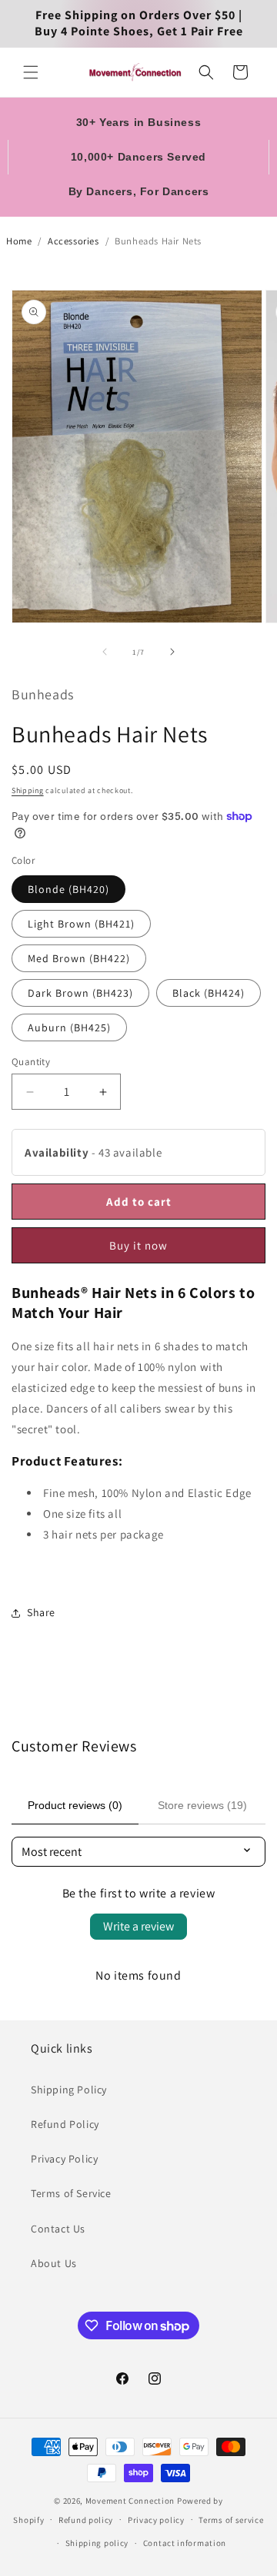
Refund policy (86, 2520)
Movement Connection (130, 2501)
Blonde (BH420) (68, 889)
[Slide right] (172, 652)
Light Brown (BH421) (81, 924)
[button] (31, 72)
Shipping (28, 790)
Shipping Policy (69, 2090)
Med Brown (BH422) (79, 958)
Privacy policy (156, 2520)
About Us (54, 2263)
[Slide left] (105, 652)
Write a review (138, 1926)
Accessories (73, 241)
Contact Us (58, 2229)
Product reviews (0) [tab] (75, 1805)
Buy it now (138, 1245)
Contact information (185, 2543)
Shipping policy (97, 2543)
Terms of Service (71, 2193)
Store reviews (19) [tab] (202, 1805)
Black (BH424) (209, 993)
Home (19, 241)
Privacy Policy (64, 2159)
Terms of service (231, 2520)
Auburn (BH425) (69, 1027)
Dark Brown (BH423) (80, 993)
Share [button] (41, 1612)
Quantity (31, 1062)
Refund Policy (65, 2124)
